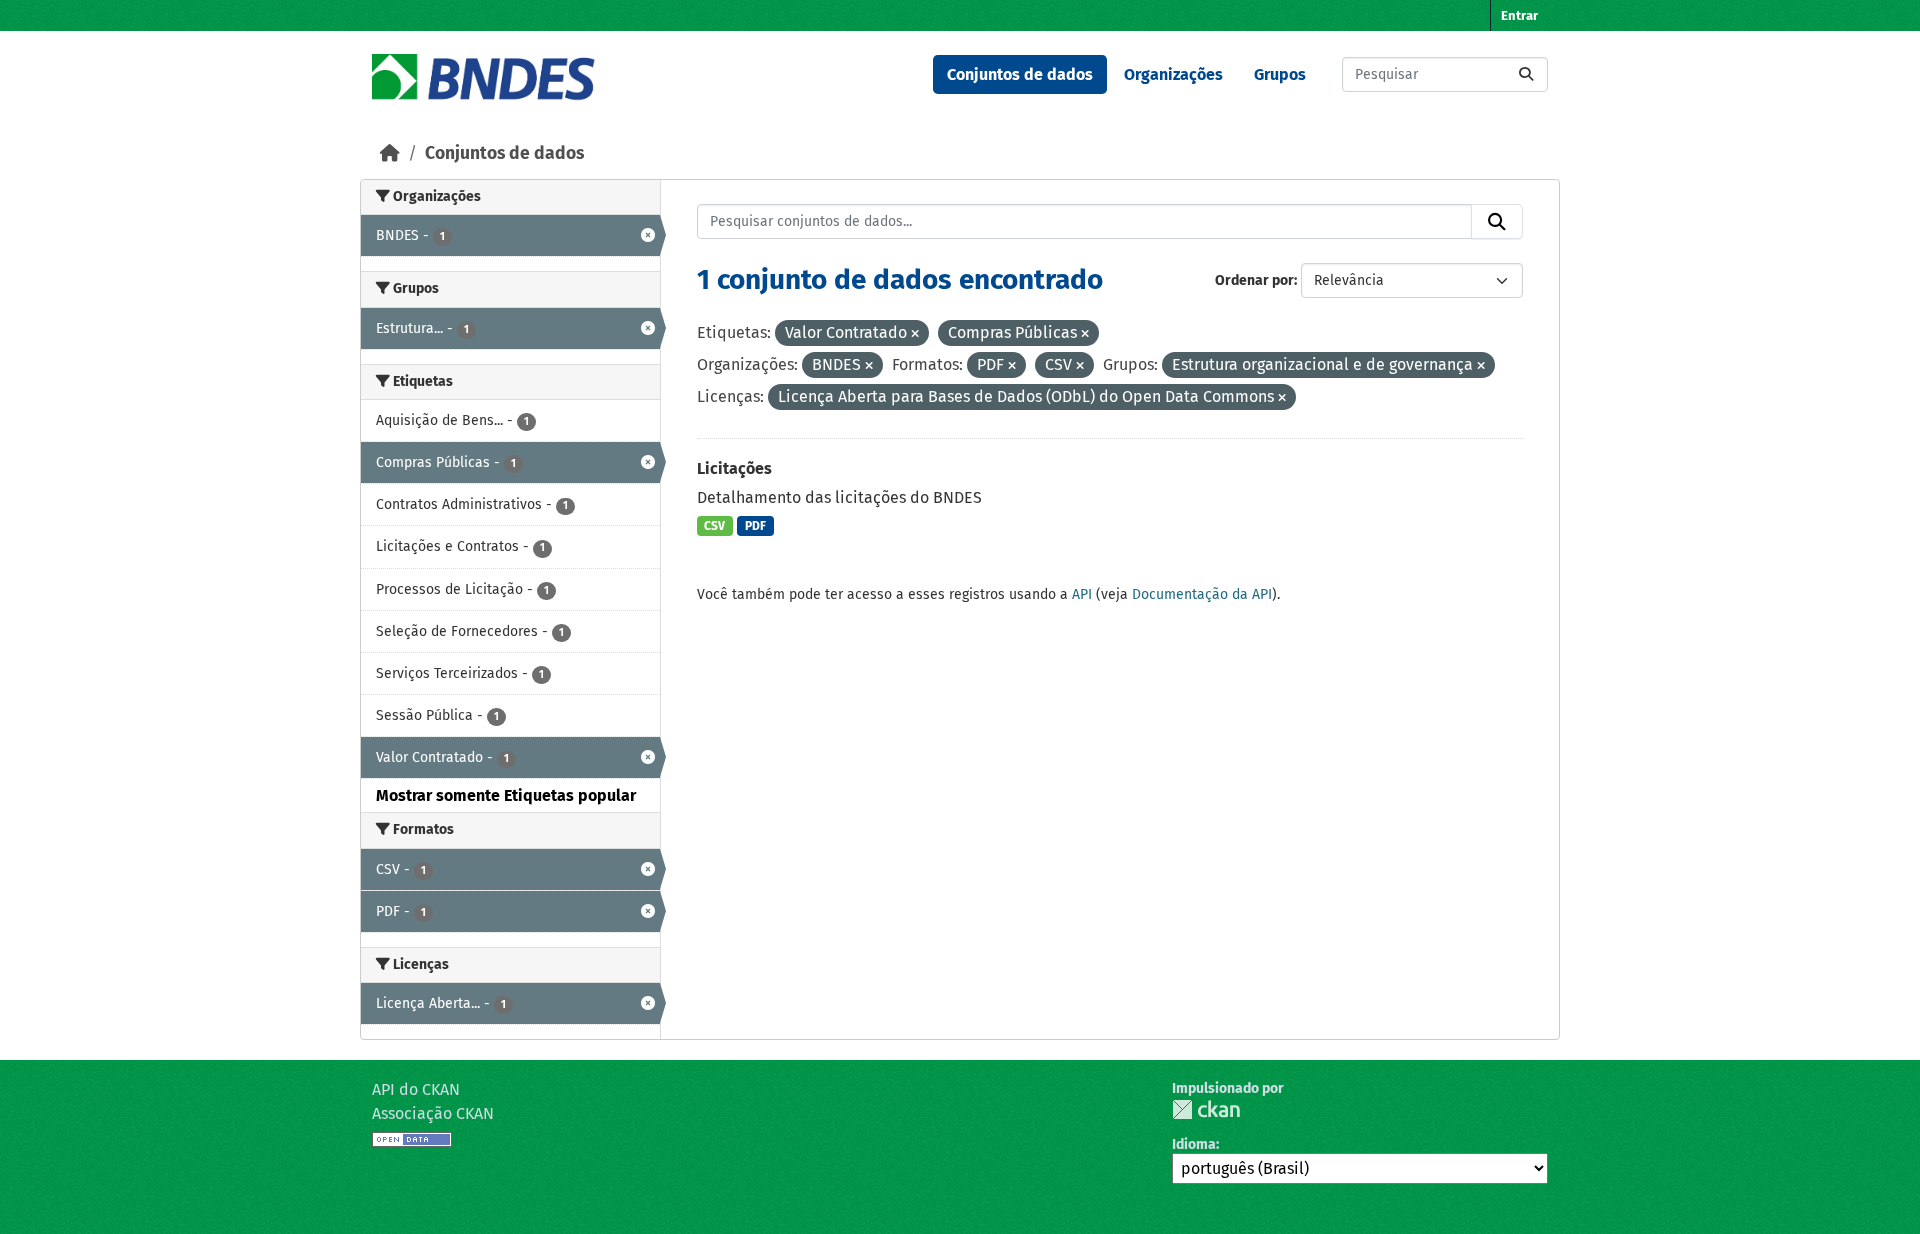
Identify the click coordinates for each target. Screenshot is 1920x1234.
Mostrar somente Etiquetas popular (506, 795)
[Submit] (1526, 74)
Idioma (1194, 1144)
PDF (755, 526)
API (1082, 594)
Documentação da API (1202, 594)
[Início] (390, 153)
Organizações (1173, 74)
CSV (714, 526)
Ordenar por (1254, 280)
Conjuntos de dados (1020, 74)
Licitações (734, 468)
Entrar (1519, 15)
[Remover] (915, 334)
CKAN (1206, 1109)
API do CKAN (416, 1089)
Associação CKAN (433, 1113)
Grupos (1280, 74)
